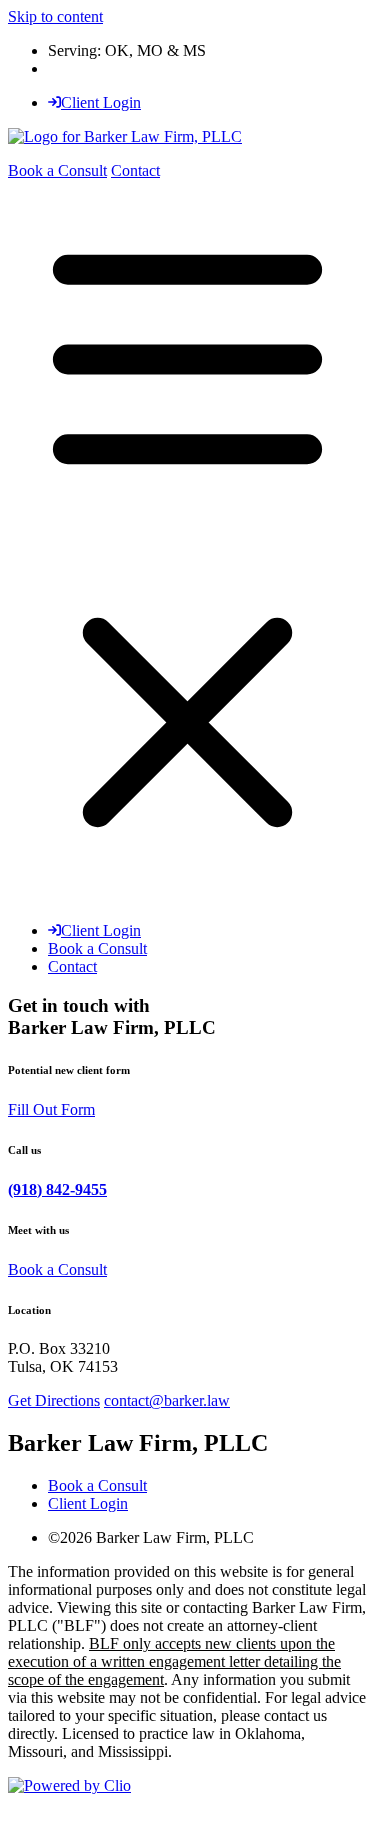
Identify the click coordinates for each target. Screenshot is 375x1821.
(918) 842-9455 (57, 1189)
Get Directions (54, 1400)
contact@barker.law (167, 1400)
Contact (135, 170)
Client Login (101, 102)
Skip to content (55, 16)
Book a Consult (57, 170)
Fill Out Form (51, 1109)
